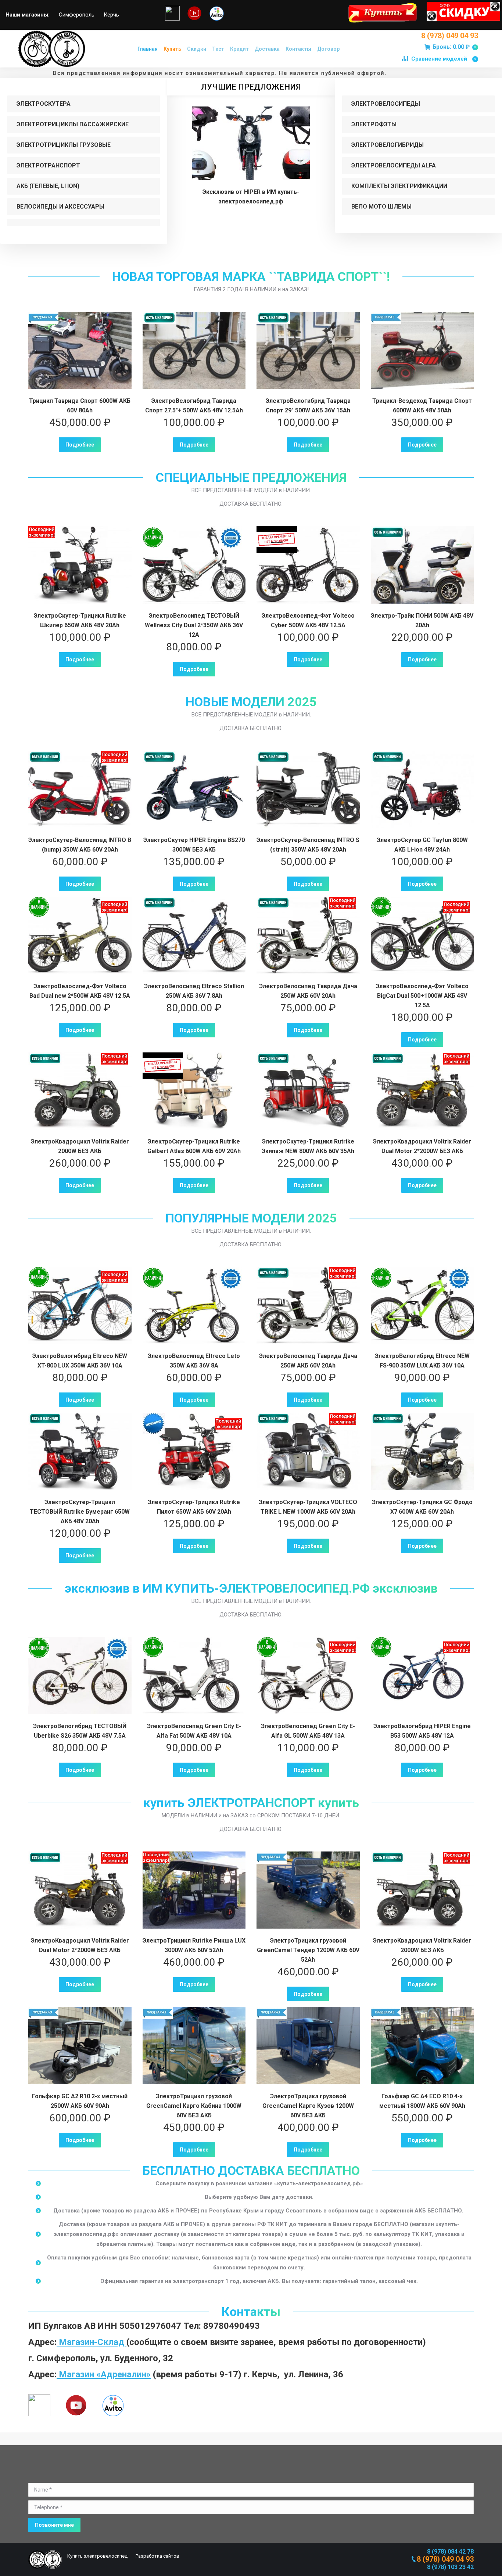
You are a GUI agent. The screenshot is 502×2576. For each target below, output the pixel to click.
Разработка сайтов (157, 2556)
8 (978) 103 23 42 (450, 2567)
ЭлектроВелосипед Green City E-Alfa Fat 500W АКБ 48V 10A (194, 1731)
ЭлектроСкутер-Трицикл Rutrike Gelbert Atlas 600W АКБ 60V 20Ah (194, 1146)
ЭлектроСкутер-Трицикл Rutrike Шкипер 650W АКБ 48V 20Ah (80, 620)
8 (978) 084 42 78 (450, 2552)
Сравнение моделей (444, 59)
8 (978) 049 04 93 (450, 36)
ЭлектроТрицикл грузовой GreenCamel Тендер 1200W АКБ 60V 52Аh (308, 1950)
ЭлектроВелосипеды (386, 104)
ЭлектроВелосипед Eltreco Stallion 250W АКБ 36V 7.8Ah (194, 991)
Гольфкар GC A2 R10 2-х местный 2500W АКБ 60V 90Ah (80, 2101)
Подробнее (80, 445)
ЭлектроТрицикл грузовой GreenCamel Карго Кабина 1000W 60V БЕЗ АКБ (194, 2106)
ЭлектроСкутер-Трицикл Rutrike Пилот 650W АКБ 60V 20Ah (194, 1507)
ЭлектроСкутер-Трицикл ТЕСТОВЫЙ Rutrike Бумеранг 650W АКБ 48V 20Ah (80, 1512)
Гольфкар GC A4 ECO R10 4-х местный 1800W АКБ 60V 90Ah (422, 2101)
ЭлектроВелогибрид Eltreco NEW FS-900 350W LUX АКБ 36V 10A (422, 1361)
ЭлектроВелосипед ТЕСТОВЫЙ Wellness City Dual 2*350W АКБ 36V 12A (194, 625)
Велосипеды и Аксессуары (60, 207)
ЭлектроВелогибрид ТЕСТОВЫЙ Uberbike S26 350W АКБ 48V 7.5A (80, 1731)
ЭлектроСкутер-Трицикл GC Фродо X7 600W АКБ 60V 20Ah (422, 1507)
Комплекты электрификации (399, 186)
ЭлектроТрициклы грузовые (64, 145)
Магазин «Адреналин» (104, 2374)
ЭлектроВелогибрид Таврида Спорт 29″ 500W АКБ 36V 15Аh (308, 406)
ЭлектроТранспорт (48, 165)
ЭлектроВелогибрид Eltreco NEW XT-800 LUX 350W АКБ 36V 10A (80, 1361)
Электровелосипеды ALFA (394, 165)
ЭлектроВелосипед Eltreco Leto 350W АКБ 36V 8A (194, 1361)
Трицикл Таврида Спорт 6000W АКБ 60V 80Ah (80, 406)
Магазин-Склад (92, 2342)
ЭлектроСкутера (44, 104)
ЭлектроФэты (374, 124)
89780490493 (232, 2326)
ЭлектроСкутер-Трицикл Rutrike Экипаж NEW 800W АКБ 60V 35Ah (308, 1146)
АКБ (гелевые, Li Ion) (48, 186)
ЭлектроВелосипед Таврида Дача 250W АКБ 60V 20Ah (308, 991)
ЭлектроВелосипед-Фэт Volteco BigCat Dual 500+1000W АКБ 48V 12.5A (422, 996)
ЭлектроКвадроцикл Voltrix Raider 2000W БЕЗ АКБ (80, 1146)
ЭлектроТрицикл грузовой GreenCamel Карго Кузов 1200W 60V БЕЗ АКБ (308, 2106)
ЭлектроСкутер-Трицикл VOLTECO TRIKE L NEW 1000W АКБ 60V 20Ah (308, 1507)
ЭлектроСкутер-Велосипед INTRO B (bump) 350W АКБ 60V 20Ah (80, 845)
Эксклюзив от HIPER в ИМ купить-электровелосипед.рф (251, 197)
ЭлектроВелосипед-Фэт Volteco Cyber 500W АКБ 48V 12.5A (308, 620)
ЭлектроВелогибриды (388, 145)
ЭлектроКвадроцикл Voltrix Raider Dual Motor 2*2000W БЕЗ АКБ (422, 1146)
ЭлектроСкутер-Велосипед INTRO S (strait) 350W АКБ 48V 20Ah (308, 845)
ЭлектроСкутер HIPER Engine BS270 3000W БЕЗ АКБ (194, 845)
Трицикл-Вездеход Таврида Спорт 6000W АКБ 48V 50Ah (422, 406)
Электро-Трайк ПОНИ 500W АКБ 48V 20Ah (422, 620)
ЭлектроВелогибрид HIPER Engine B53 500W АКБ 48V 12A (422, 1731)
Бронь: (454, 47)
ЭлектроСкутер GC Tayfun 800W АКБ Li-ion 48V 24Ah (422, 845)
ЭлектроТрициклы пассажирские (73, 124)
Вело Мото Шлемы (381, 207)
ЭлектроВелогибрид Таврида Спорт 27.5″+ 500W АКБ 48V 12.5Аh (194, 406)
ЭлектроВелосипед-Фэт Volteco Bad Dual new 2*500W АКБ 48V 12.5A (80, 991)
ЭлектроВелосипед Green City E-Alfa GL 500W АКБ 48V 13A (308, 1731)
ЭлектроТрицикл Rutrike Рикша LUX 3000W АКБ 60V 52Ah (194, 1945)
